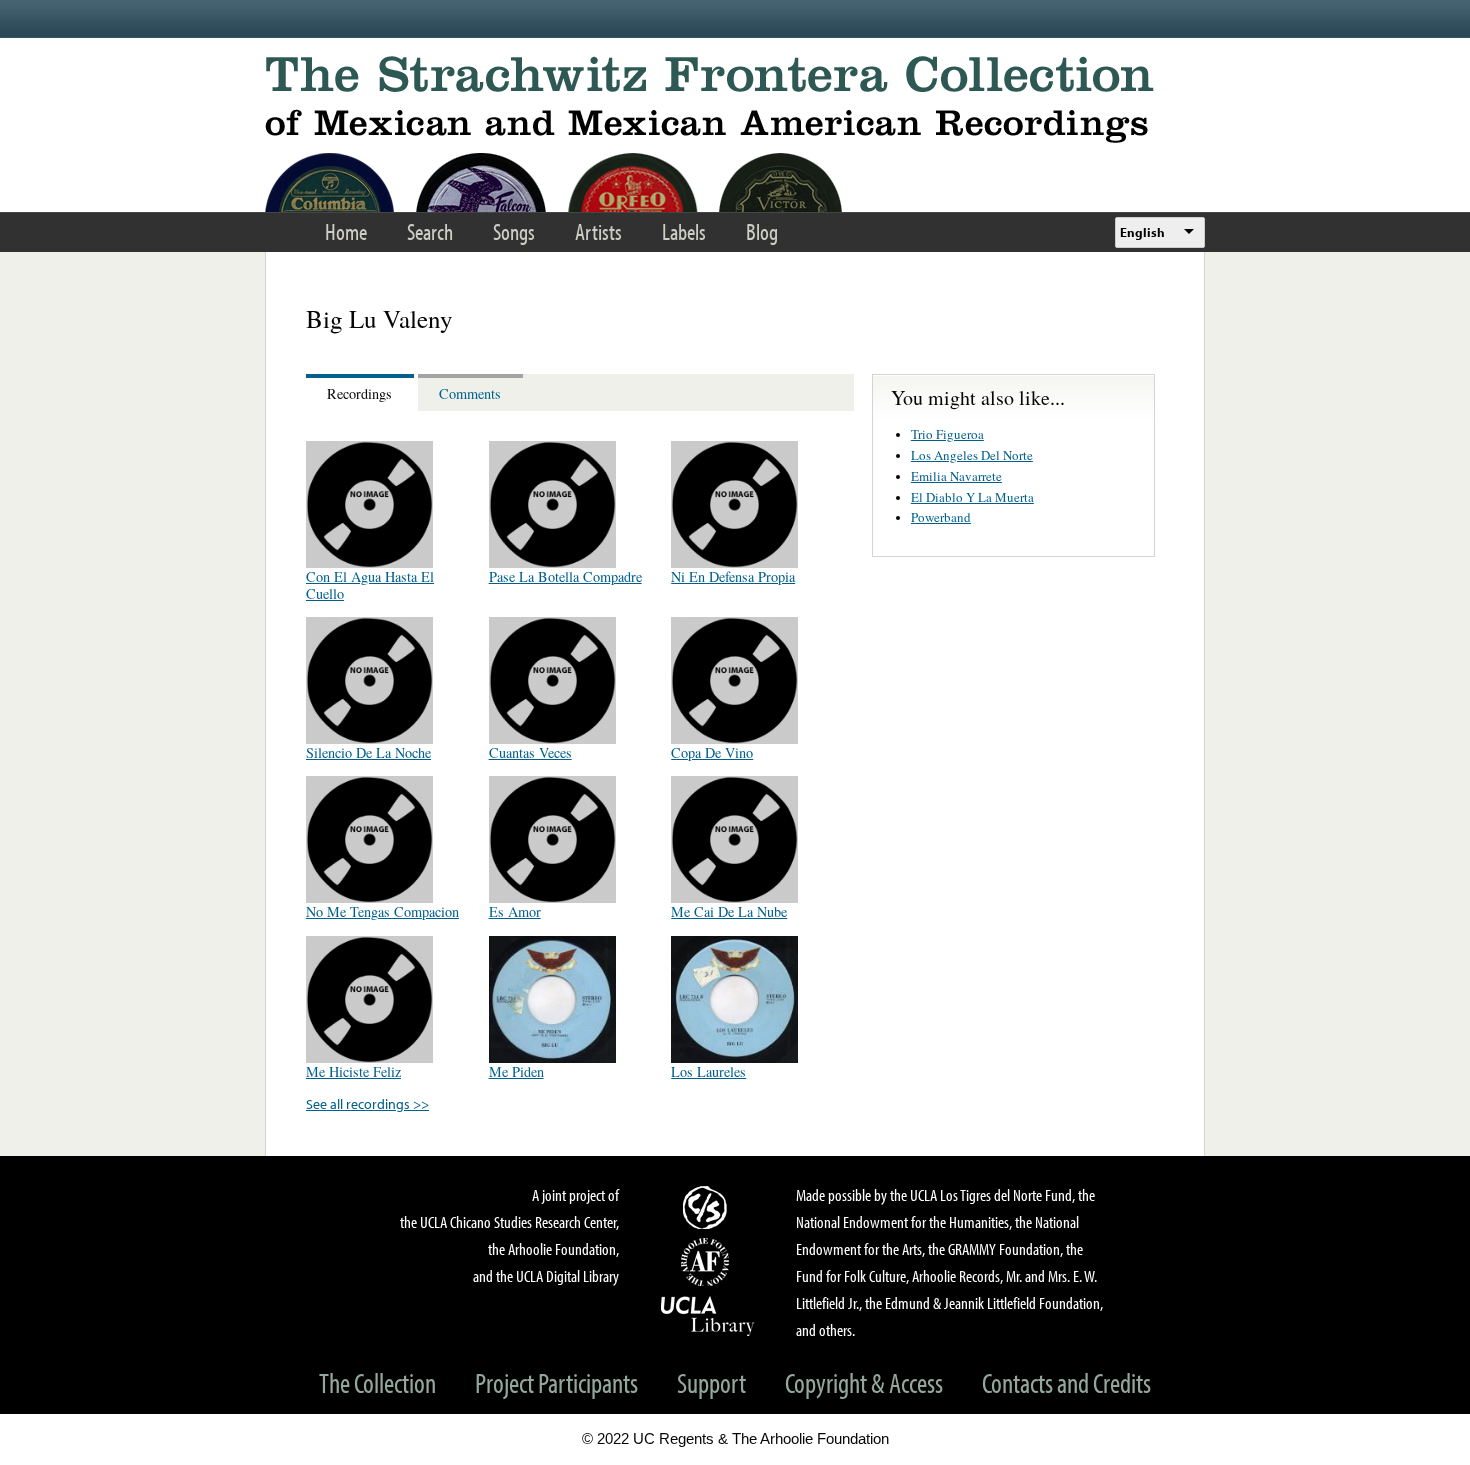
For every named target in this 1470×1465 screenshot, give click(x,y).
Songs (514, 231)
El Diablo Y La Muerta (972, 497)
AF (708, 1262)
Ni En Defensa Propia (733, 576)
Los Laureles (708, 1071)
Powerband (941, 517)
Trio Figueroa (947, 434)
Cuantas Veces (530, 752)
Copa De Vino (712, 752)
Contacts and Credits (1066, 1382)
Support (711, 1382)
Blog (762, 231)
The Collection (377, 1382)
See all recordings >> (367, 1103)
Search (430, 231)
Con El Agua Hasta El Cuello (370, 585)
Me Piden (516, 1071)
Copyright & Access (864, 1382)
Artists (598, 231)
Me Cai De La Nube (729, 911)
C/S (708, 1207)
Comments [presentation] (470, 393)
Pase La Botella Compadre (565, 576)
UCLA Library (708, 1315)
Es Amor (515, 911)
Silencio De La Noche (368, 752)
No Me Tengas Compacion (382, 911)
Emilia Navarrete (956, 476)
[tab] (362, 392)
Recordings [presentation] (359, 393)
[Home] (735, 99)
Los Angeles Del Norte (972, 455)
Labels (684, 231)
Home (346, 231)
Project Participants (556, 1382)
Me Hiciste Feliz (353, 1071)
